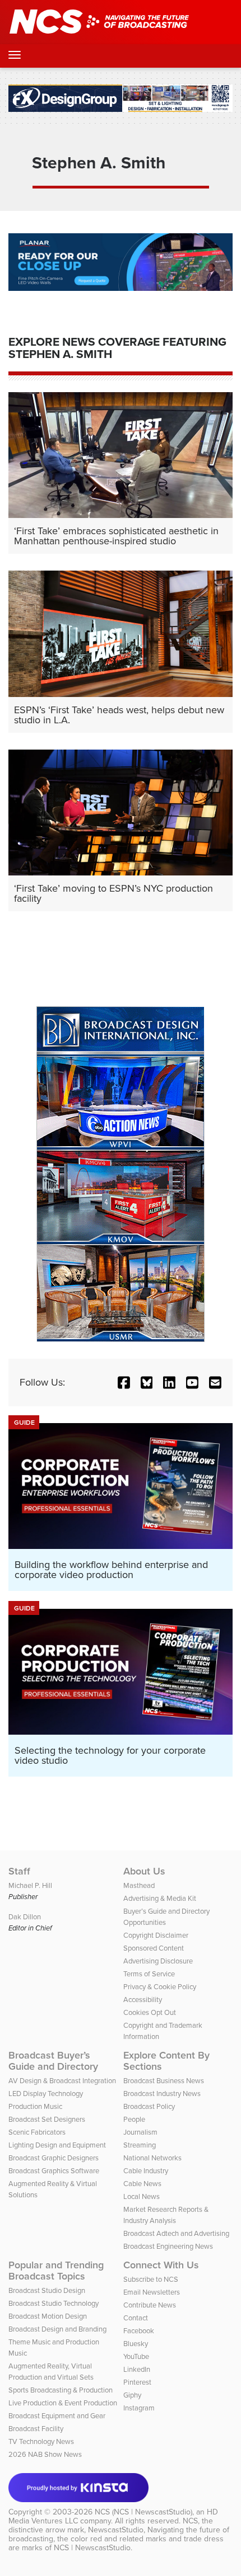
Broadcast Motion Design (48, 2316)
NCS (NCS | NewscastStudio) (143, 2512)
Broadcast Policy (149, 2106)
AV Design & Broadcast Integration (62, 2081)
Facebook (139, 2331)
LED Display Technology (46, 2094)
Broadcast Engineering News (168, 2246)
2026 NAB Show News (45, 2454)
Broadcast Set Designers (47, 2119)
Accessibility (143, 2000)
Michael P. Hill (30, 1885)
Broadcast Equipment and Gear (57, 2416)
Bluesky (136, 2344)
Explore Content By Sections (166, 2061)
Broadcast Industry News (162, 2094)
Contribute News (150, 2305)
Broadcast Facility (36, 2429)
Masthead (139, 1885)
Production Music (35, 2106)
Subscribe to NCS (151, 2279)
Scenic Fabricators (37, 2132)
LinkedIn (137, 2369)
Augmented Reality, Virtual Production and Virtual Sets (51, 2372)
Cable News (142, 2184)
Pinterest (137, 2382)
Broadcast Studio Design (47, 2290)
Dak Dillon (25, 1917)
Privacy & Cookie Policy (160, 1987)
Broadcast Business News (164, 2081)
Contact (136, 2318)
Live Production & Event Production (63, 2403)
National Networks (152, 2158)
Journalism (140, 2132)
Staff (19, 1871)
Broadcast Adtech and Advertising (176, 2233)
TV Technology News (41, 2441)
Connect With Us (161, 2265)
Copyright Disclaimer (156, 1935)
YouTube (136, 2356)
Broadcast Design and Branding (57, 2329)
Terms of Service (149, 1974)
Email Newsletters (152, 2292)
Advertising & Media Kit (160, 1898)
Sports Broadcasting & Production (61, 2390)
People (134, 2119)
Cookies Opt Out (150, 2012)
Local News (142, 2196)
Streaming (140, 2145)
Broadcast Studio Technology (54, 2303)
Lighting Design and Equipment (57, 2145)
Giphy (132, 2395)
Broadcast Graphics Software (54, 2171)
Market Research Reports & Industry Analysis (166, 2215)
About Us (144, 1871)
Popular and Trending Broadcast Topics (56, 2271)
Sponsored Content (154, 1948)
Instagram (139, 2408)
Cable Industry (146, 2171)
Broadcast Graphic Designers (54, 2158)
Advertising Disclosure (158, 1961)
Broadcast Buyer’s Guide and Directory (53, 2061)
